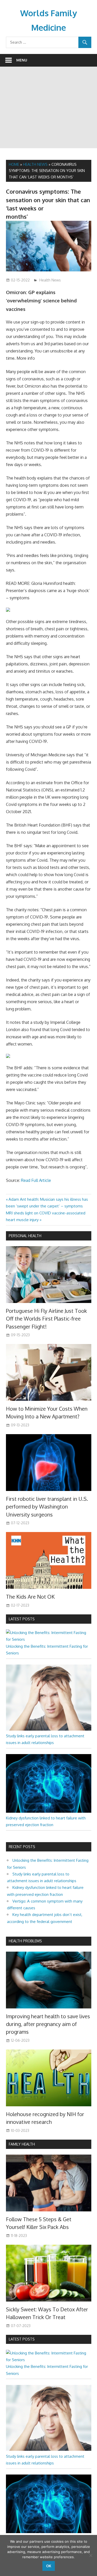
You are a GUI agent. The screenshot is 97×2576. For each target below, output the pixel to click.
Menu (22, 60)
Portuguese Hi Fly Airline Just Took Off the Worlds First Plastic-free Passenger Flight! (46, 1319)
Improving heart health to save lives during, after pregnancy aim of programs (48, 2024)
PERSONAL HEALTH (25, 1236)
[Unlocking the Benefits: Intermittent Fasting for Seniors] (49, 1639)
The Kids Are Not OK (30, 1597)
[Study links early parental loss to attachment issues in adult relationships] (49, 1729)
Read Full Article (36, 1180)
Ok (49, 2566)
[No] (91, 2555)
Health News (35, 164)
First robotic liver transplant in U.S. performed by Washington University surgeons (47, 1507)
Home (14, 164)
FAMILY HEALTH (22, 2144)
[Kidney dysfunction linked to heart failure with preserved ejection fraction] (49, 1811)
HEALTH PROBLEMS (25, 1941)
